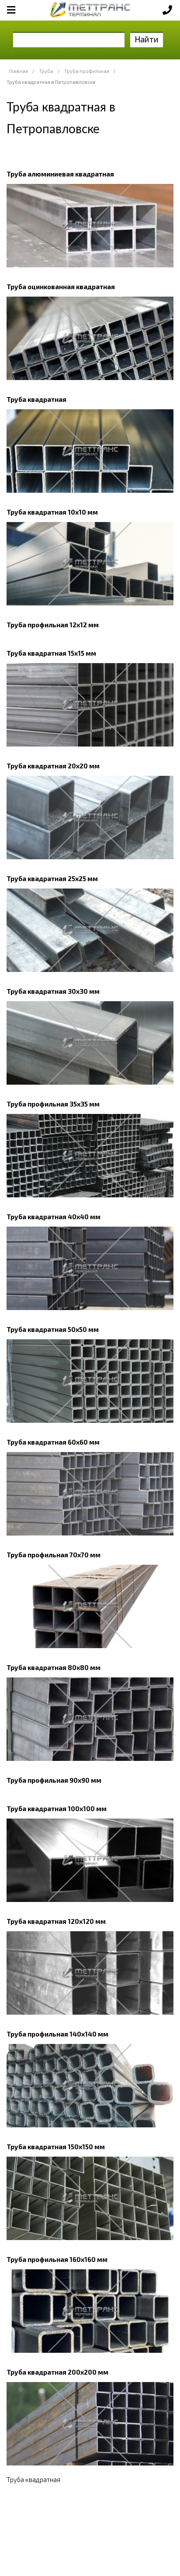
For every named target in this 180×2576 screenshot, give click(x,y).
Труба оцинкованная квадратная (61, 287)
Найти (147, 39)
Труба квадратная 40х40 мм (54, 1217)
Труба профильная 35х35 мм (53, 1104)
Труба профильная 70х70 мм (54, 1555)
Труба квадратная (36, 399)
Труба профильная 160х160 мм (57, 2259)
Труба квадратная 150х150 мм (56, 2147)
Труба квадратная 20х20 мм (53, 766)
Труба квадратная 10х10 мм (52, 512)
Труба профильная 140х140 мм (57, 2034)
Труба (46, 71)
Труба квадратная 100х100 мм (57, 1808)
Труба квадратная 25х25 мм (52, 878)
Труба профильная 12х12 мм (53, 625)
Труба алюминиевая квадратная (60, 174)
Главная (18, 71)
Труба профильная (87, 71)
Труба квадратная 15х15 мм (51, 653)
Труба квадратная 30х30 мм (53, 991)
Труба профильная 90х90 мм (54, 1780)
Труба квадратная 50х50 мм (53, 1329)
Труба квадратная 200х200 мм (57, 2372)
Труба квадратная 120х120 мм (56, 1921)
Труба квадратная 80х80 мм (54, 1667)
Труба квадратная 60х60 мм (53, 1442)
